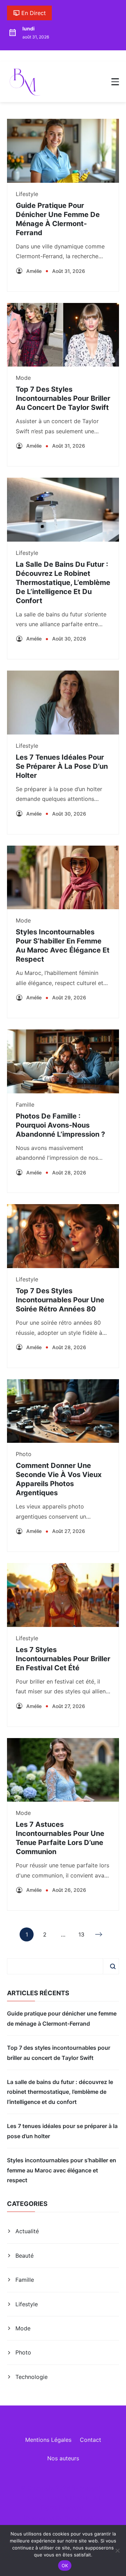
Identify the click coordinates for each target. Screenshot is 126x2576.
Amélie (34, 271)
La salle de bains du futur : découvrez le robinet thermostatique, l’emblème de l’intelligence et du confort (63, 583)
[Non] (117, 2550)
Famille (25, 1105)
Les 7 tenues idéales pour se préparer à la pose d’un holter (62, 766)
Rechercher (113, 1966)
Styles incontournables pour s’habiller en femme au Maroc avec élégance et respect (62, 2170)
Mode (23, 378)
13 (81, 1936)
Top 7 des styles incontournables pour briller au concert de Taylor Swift (63, 398)
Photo (24, 1454)
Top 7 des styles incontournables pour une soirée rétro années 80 (60, 1300)
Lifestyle (27, 194)
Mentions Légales (48, 2440)
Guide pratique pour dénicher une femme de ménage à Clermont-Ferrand (62, 2018)
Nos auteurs (63, 2458)
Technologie (31, 2377)
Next (99, 1934)
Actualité (27, 2231)
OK (65, 2566)
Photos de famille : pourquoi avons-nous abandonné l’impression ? (60, 1125)
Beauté (24, 2256)
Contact (90, 2440)
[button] (115, 82)
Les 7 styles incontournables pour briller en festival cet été (63, 1659)
